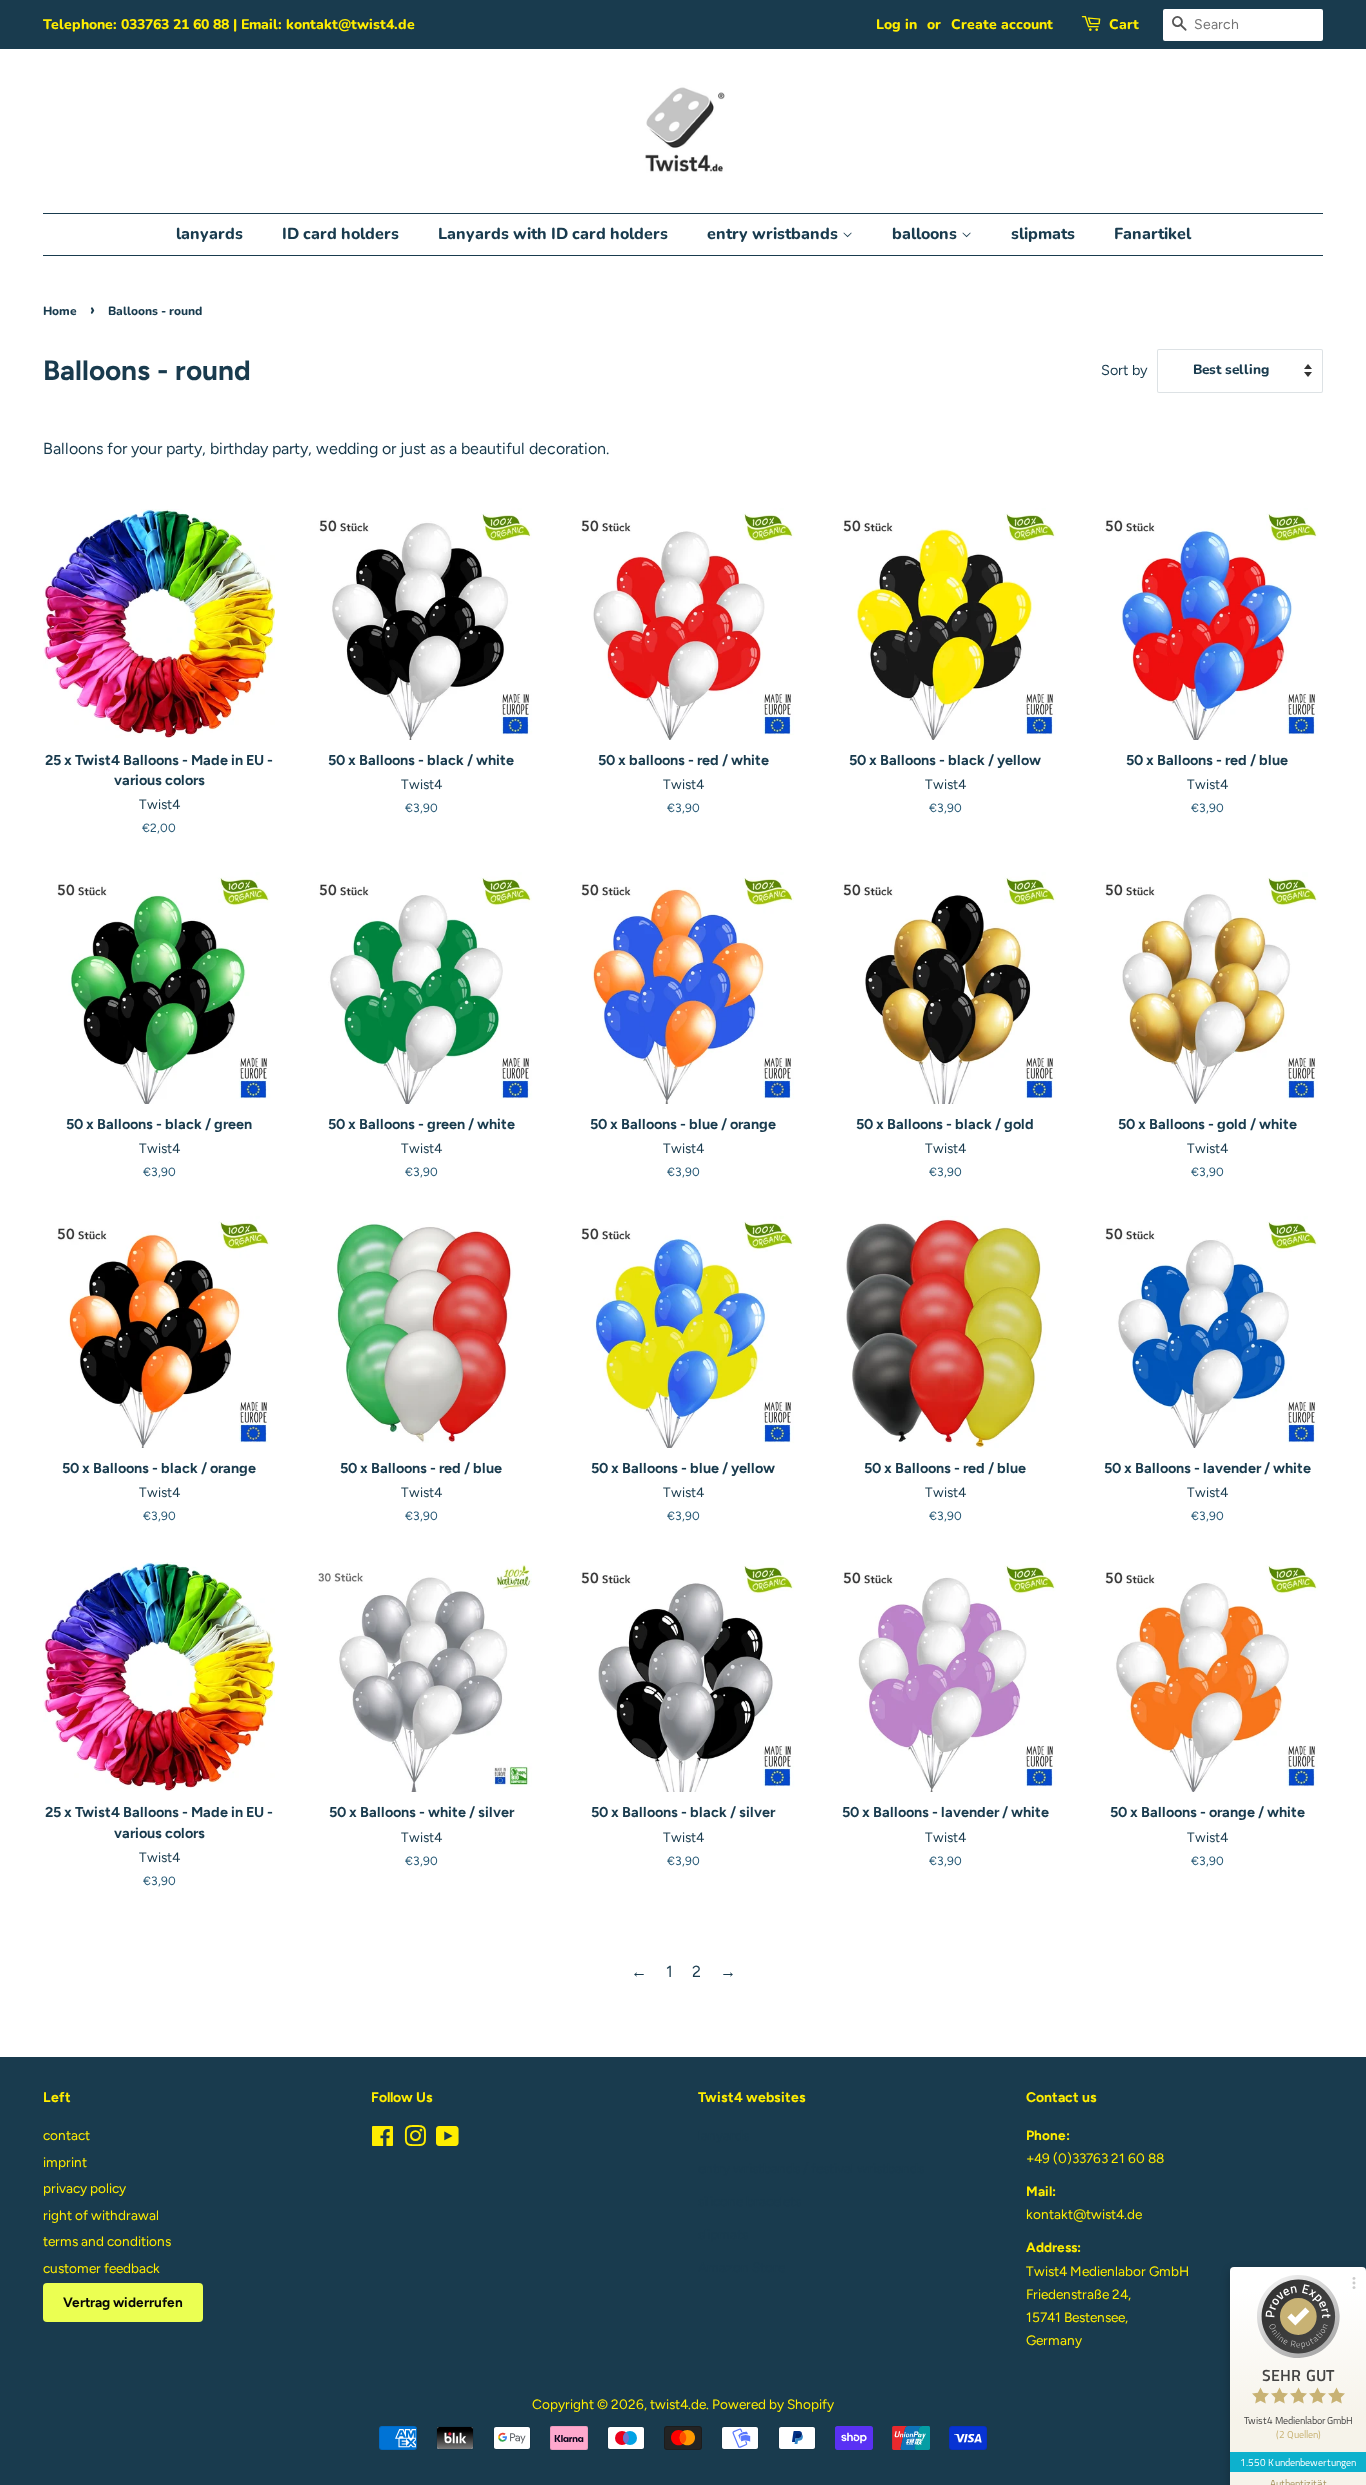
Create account (1002, 24)
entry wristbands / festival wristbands (811, 2168)
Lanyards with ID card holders (553, 234)
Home (60, 311)
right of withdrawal (101, 2215)
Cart (1124, 24)
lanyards (209, 234)
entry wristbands (774, 234)
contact (66, 2135)
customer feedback (101, 2268)
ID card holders (340, 234)
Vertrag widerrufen (123, 2302)
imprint (65, 2162)
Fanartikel (1152, 234)
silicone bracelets (749, 2201)
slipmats (1043, 234)
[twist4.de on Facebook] (382, 2140)
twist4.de (678, 2404)
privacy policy (84, 2188)
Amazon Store (741, 2267)
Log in (896, 24)
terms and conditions (107, 2241)
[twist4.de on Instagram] (415, 2140)
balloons (926, 234)
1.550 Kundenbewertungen (1298, 2462)
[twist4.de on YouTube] (447, 2140)
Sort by (1124, 370)
